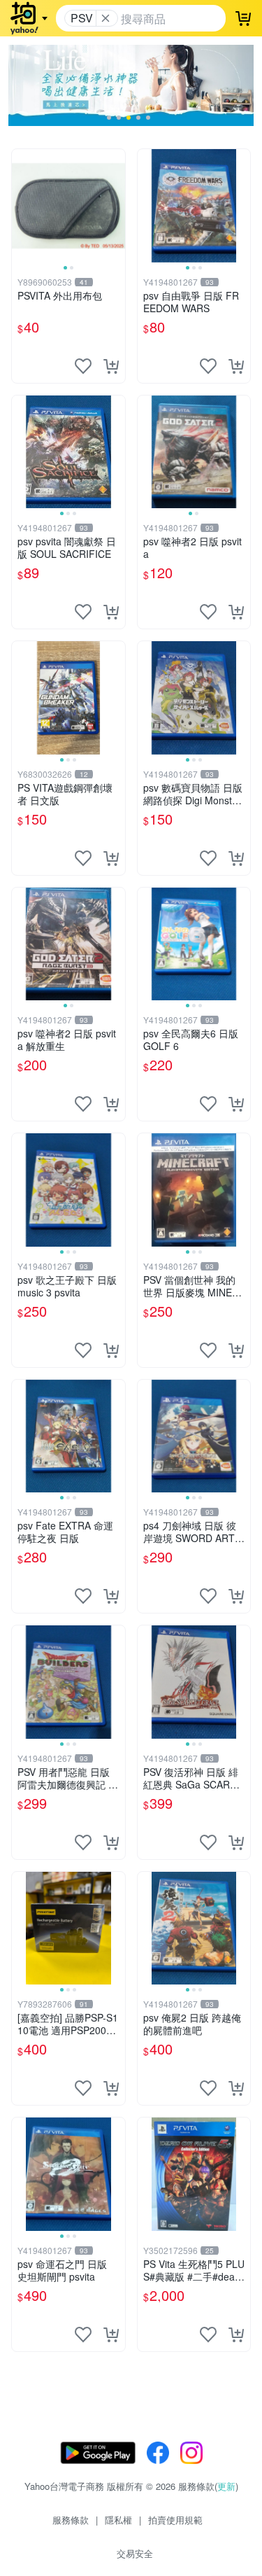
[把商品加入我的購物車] (111, 366)
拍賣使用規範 (175, 2520)
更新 (226, 2486)
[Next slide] (116, 206)
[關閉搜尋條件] (105, 18)
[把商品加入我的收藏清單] (83, 366)
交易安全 (135, 2553)
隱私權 (118, 2520)
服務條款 (71, 2520)
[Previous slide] (21, 206)
